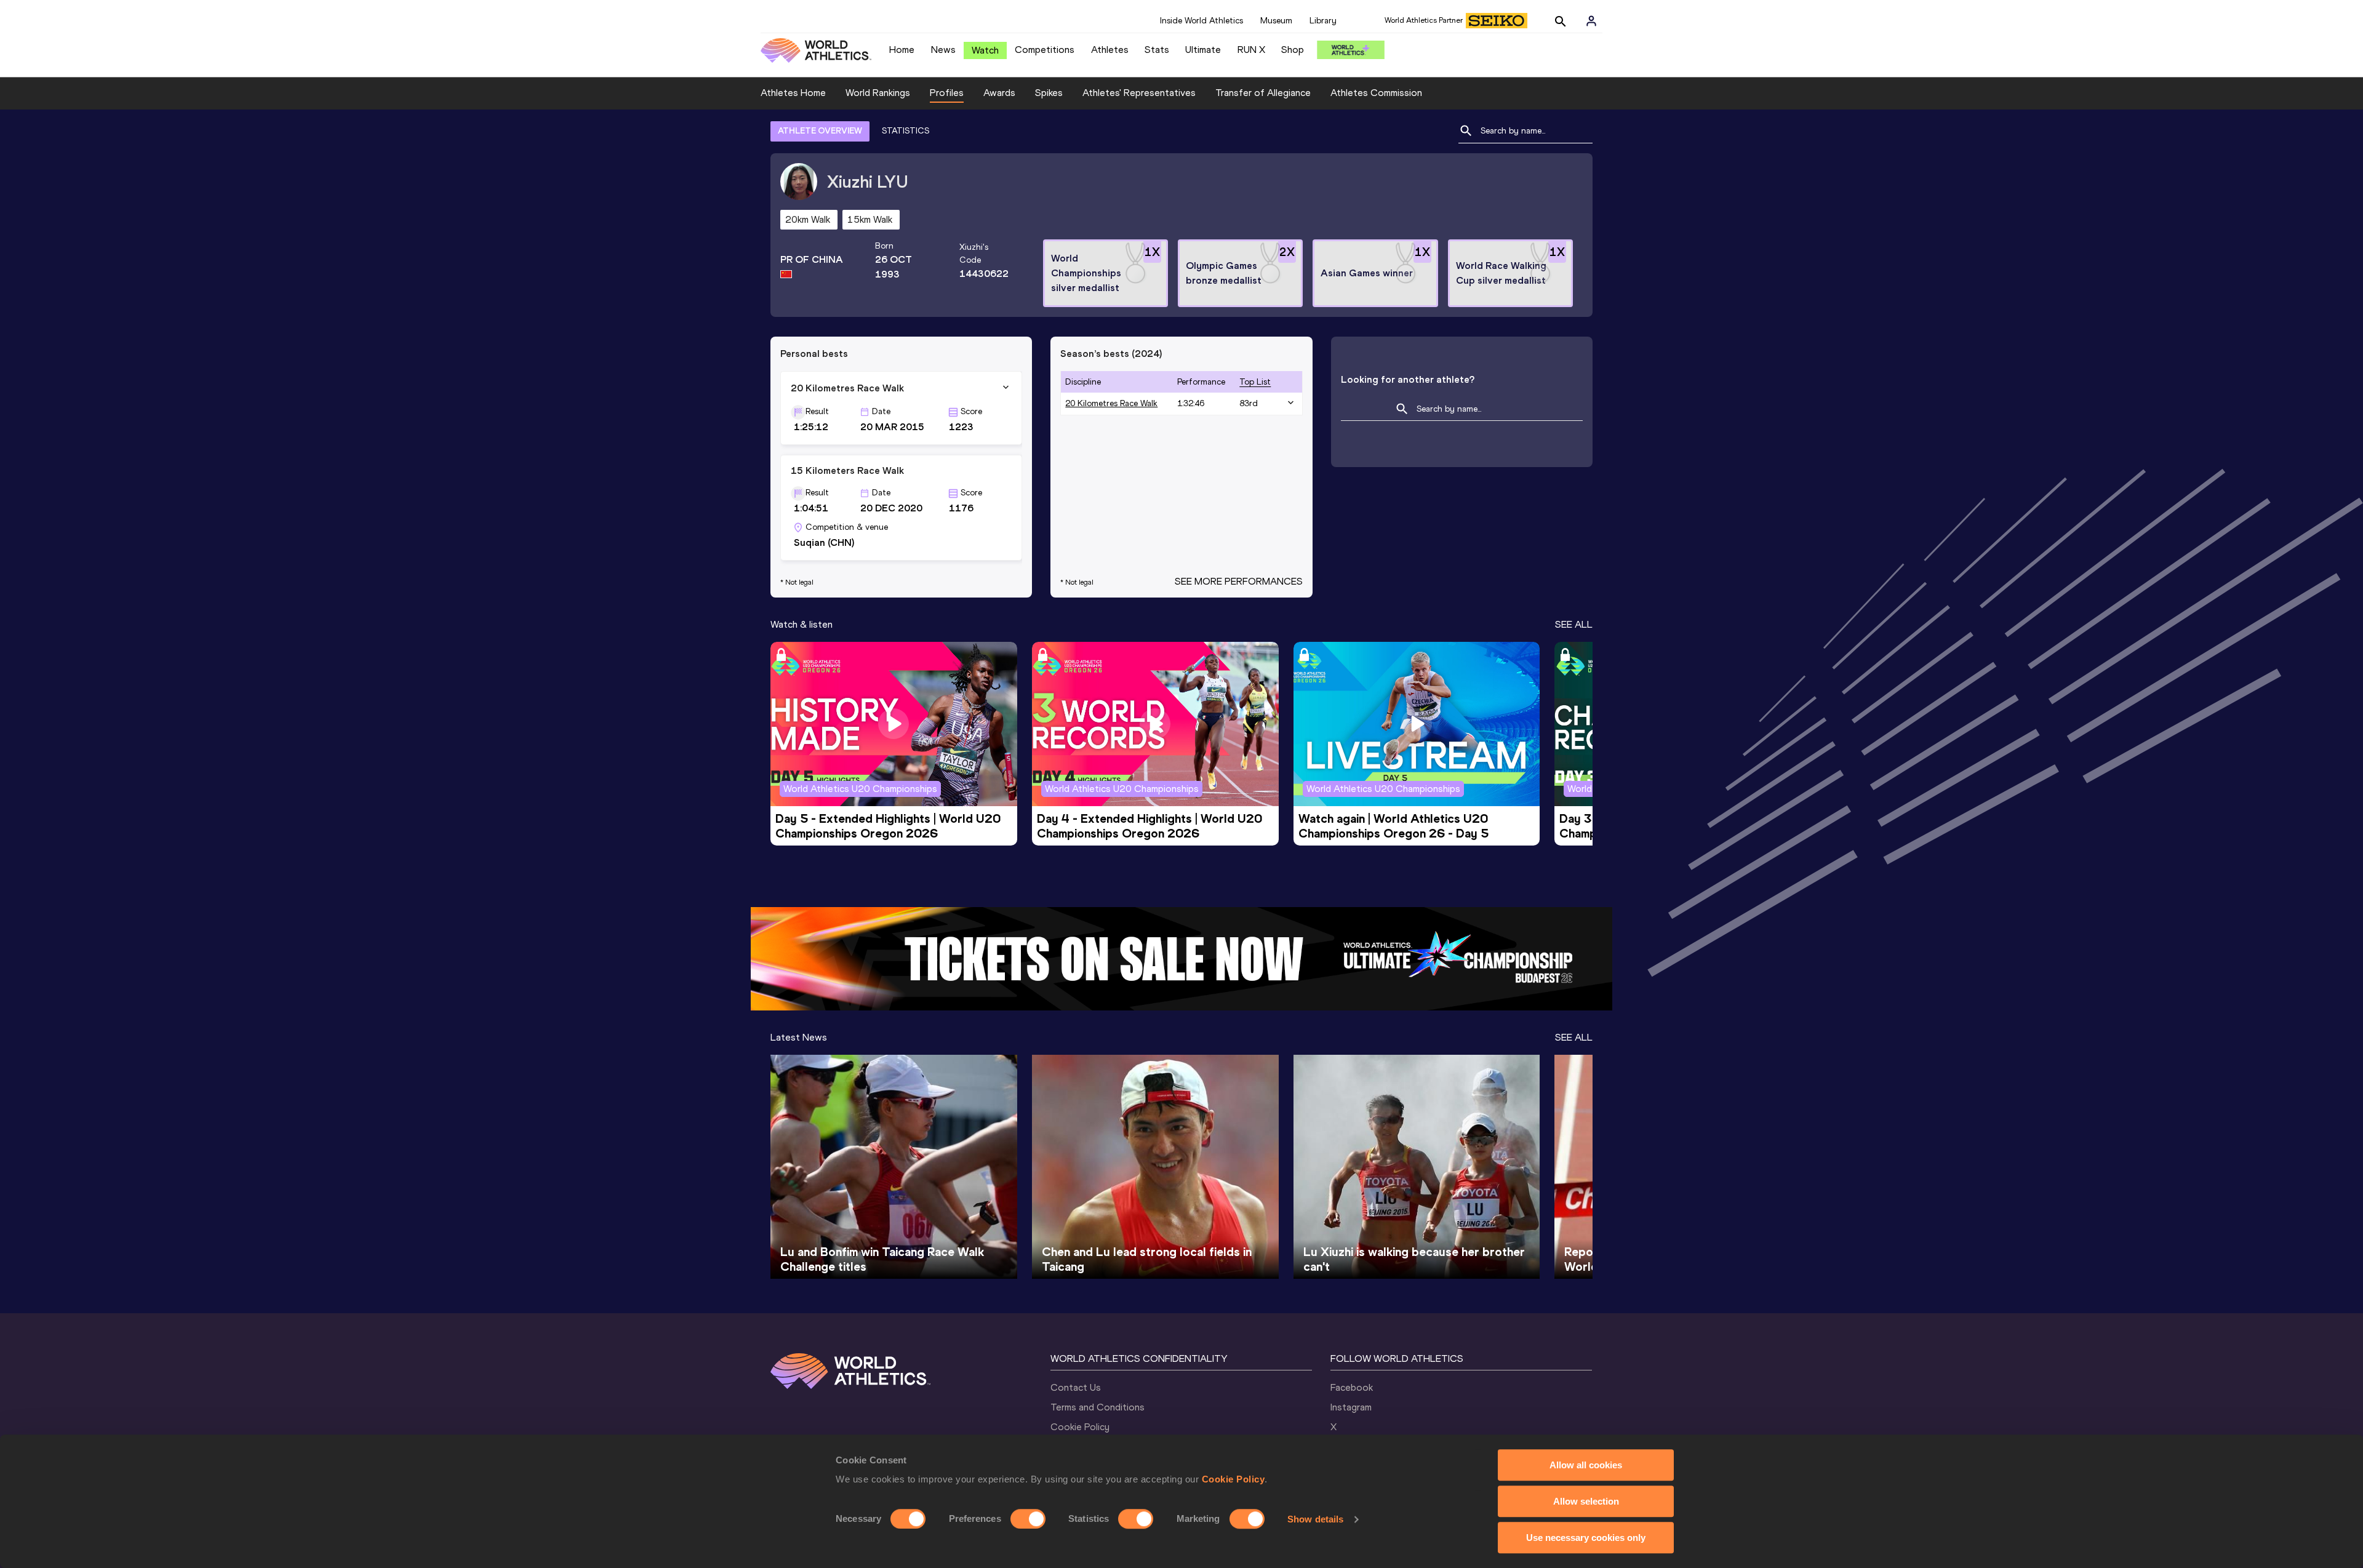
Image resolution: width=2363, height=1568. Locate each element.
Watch (985, 50)
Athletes (1110, 50)
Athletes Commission (1376, 93)
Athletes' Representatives (1139, 93)
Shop (1293, 50)
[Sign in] (1591, 21)
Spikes (1049, 93)
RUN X (1251, 50)
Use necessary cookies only (1586, 1538)
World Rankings (878, 93)
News (943, 50)
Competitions (1045, 50)
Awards (999, 93)
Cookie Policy (1233, 1479)
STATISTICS (906, 131)
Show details (1315, 1519)
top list (1255, 382)
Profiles (947, 93)
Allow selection (1586, 1501)
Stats (1157, 50)
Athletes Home (793, 93)
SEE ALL (1574, 624)
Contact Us (1076, 1387)
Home (902, 50)
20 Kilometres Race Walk (1111, 403)
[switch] (1028, 1519)
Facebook (1352, 1387)
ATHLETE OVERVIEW (820, 131)
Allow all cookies (1586, 1465)
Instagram (1351, 1407)
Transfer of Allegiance (1263, 93)
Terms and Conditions (1098, 1407)
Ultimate (1203, 50)
